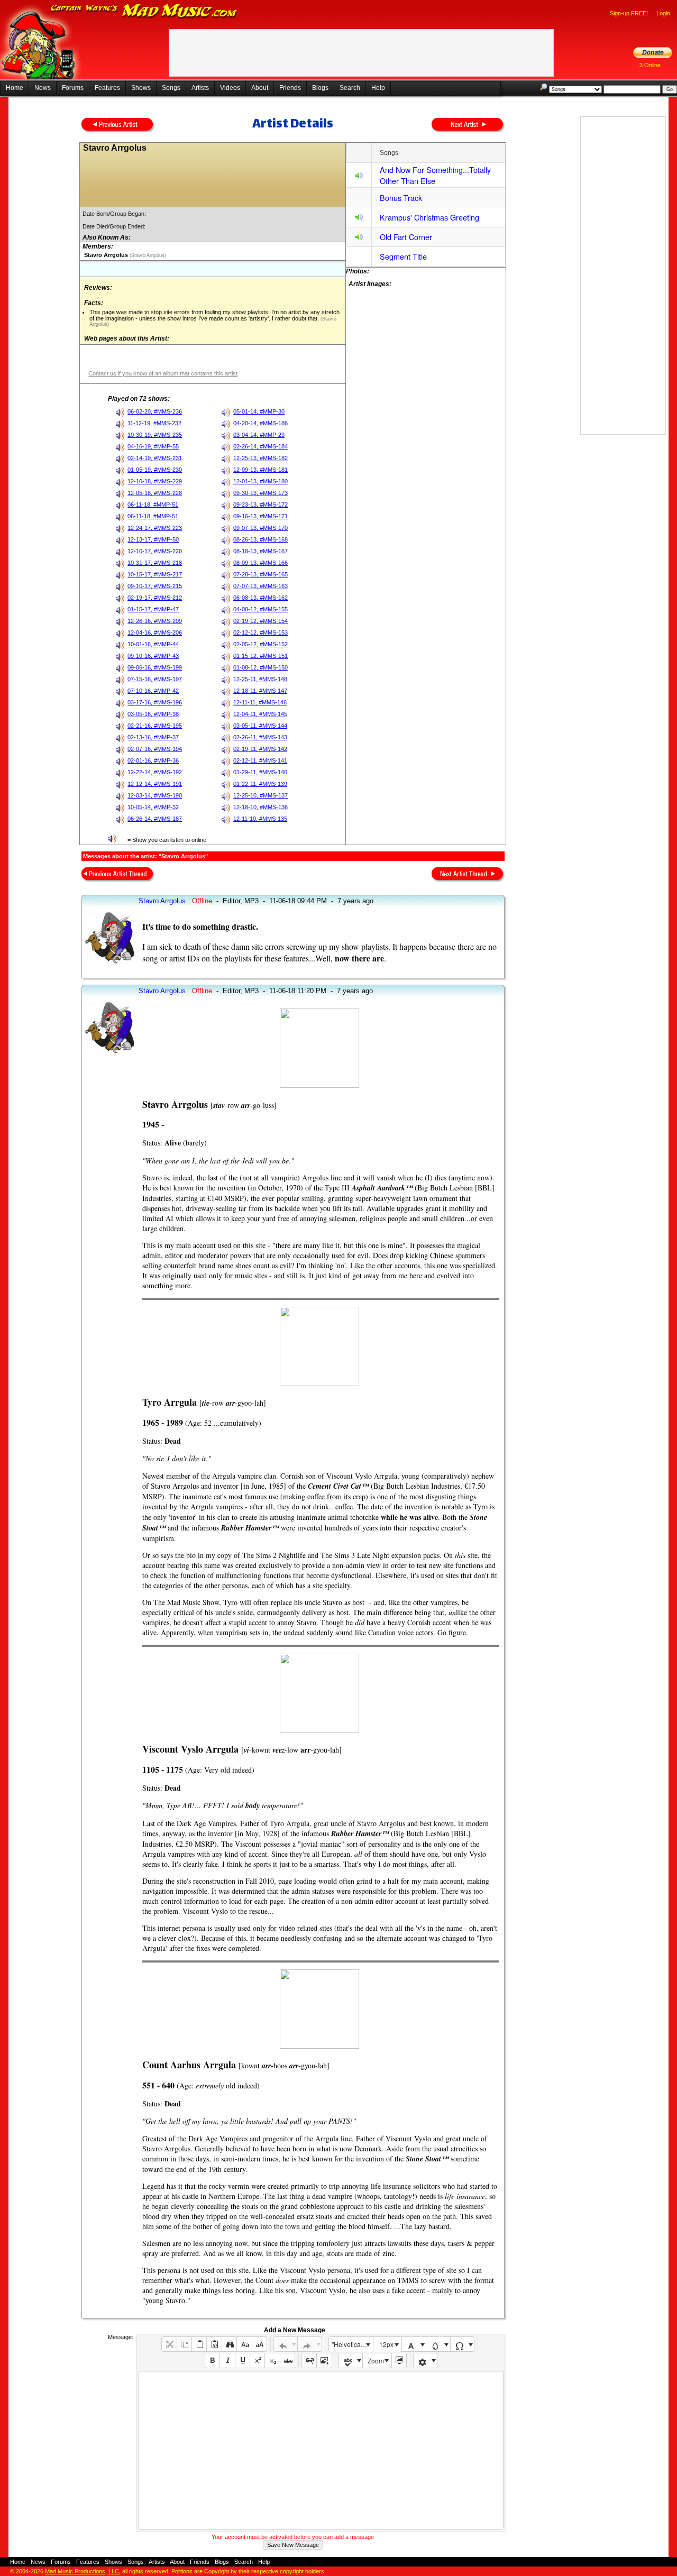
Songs (171, 88)
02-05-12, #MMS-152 (260, 644)
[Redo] (310, 2344)
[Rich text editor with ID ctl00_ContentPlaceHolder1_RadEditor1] (321, 2450)
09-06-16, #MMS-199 (155, 667)
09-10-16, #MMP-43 (153, 656)
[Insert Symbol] (463, 2344)
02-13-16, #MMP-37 (153, 737)
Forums (73, 88)
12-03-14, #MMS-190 (155, 795)
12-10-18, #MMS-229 (155, 481)
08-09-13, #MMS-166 (260, 563)
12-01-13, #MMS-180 (260, 481)
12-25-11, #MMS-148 (260, 679)
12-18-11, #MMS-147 (260, 691)
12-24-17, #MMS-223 (155, 528)
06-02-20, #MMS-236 (155, 411)
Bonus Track (401, 198)
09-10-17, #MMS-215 (155, 586)
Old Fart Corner (406, 237)
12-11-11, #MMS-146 (260, 702)
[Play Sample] (359, 177)
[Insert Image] (324, 2360)
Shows (141, 88)
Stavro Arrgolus (162, 901)
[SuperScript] (257, 2360)
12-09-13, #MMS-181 (260, 470)
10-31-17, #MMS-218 (155, 563)
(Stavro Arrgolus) (147, 255)
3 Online (650, 65)
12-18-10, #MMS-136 (260, 807)
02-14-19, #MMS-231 (155, 458)
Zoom (376, 2360)
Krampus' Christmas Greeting (429, 217)
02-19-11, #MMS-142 (260, 749)
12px (386, 2344)
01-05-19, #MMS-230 (155, 470)
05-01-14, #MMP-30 (259, 411)
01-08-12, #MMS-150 (260, 667)
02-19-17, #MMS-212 (155, 598)
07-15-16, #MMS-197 (155, 679)
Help (378, 88)
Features (107, 88)
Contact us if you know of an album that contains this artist (163, 373)
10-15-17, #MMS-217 (155, 574)
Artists (200, 88)
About (260, 88)
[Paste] (199, 2344)
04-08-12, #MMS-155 (260, 609)
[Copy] (184, 2344)
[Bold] (212, 2360)
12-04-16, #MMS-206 (155, 632)
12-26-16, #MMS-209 (155, 621)
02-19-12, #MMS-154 (260, 621)
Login (663, 13)
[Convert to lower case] (244, 2344)
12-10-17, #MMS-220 (155, 551)
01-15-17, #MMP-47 (153, 609)
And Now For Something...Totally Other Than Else (435, 175)
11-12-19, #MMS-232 (154, 423)
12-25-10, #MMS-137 (260, 795)
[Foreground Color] (414, 2344)
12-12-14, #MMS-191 (155, 784)
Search (350, 88)
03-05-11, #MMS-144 (260, 726)
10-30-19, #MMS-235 (155, 435)
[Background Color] (438, 2344)
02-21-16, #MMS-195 (155, 726)
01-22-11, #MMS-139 (260, 784)
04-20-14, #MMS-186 (260, 423)
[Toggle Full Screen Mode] (399, 2360)
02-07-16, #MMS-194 (155, 749)
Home (15, 88)
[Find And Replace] (229, 2344)
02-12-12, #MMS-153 (260, 632)
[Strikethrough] (287, 2360)
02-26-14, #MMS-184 (260, 446)
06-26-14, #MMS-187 (155, 819)
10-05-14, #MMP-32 (153, 807)
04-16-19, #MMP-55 (153, 446)
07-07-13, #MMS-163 (260, 586)
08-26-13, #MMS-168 (260, 539)
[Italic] (227, 2360)
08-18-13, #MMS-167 (260, 551)
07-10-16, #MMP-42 (153, 691)
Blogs (320, 88)
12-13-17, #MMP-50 (153, 539)
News (43, 88)
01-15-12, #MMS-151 (260, 656)
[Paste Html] (214, 2344)
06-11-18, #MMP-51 (153, 505)
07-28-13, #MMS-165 (260, 574)
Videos (230, 88)
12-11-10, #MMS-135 (260, 819)
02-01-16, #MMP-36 (153, 760)
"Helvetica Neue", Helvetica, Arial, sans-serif (352, 2344)
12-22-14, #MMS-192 (155, 772)
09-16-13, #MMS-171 (260, 516)
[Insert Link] (309, 2360)
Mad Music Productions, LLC (82, 2571)
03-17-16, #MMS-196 (155, 702)
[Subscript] (272, 2360)
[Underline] (243, 2360)
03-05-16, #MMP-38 (153, 714)
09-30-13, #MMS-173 (260, 493)
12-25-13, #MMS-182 (260, 458)
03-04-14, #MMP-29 (259, 435)
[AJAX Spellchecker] (351, 2360)
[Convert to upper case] (259, 2344)
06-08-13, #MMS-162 (260, 598)
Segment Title (403, 256)
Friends (290, 88)
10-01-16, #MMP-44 (153, 644)
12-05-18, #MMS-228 (155, 493)
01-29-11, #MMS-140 (260, 772)
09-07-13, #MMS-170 (260, 528)
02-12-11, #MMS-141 (260, 760)
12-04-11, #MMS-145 (260, 714)
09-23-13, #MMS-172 (260, 505)
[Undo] (286, 2344)
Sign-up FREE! (629, 13)
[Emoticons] (426, 2360)
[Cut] (169, 2344)
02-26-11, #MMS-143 (260, 737)
